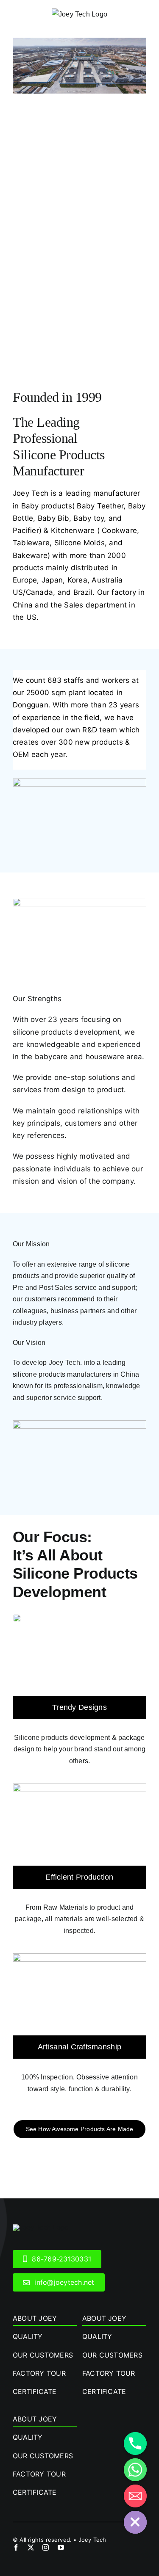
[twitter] (31, 2547)
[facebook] (16, 2547)
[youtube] (61, 2547)
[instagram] (46, 2547)
